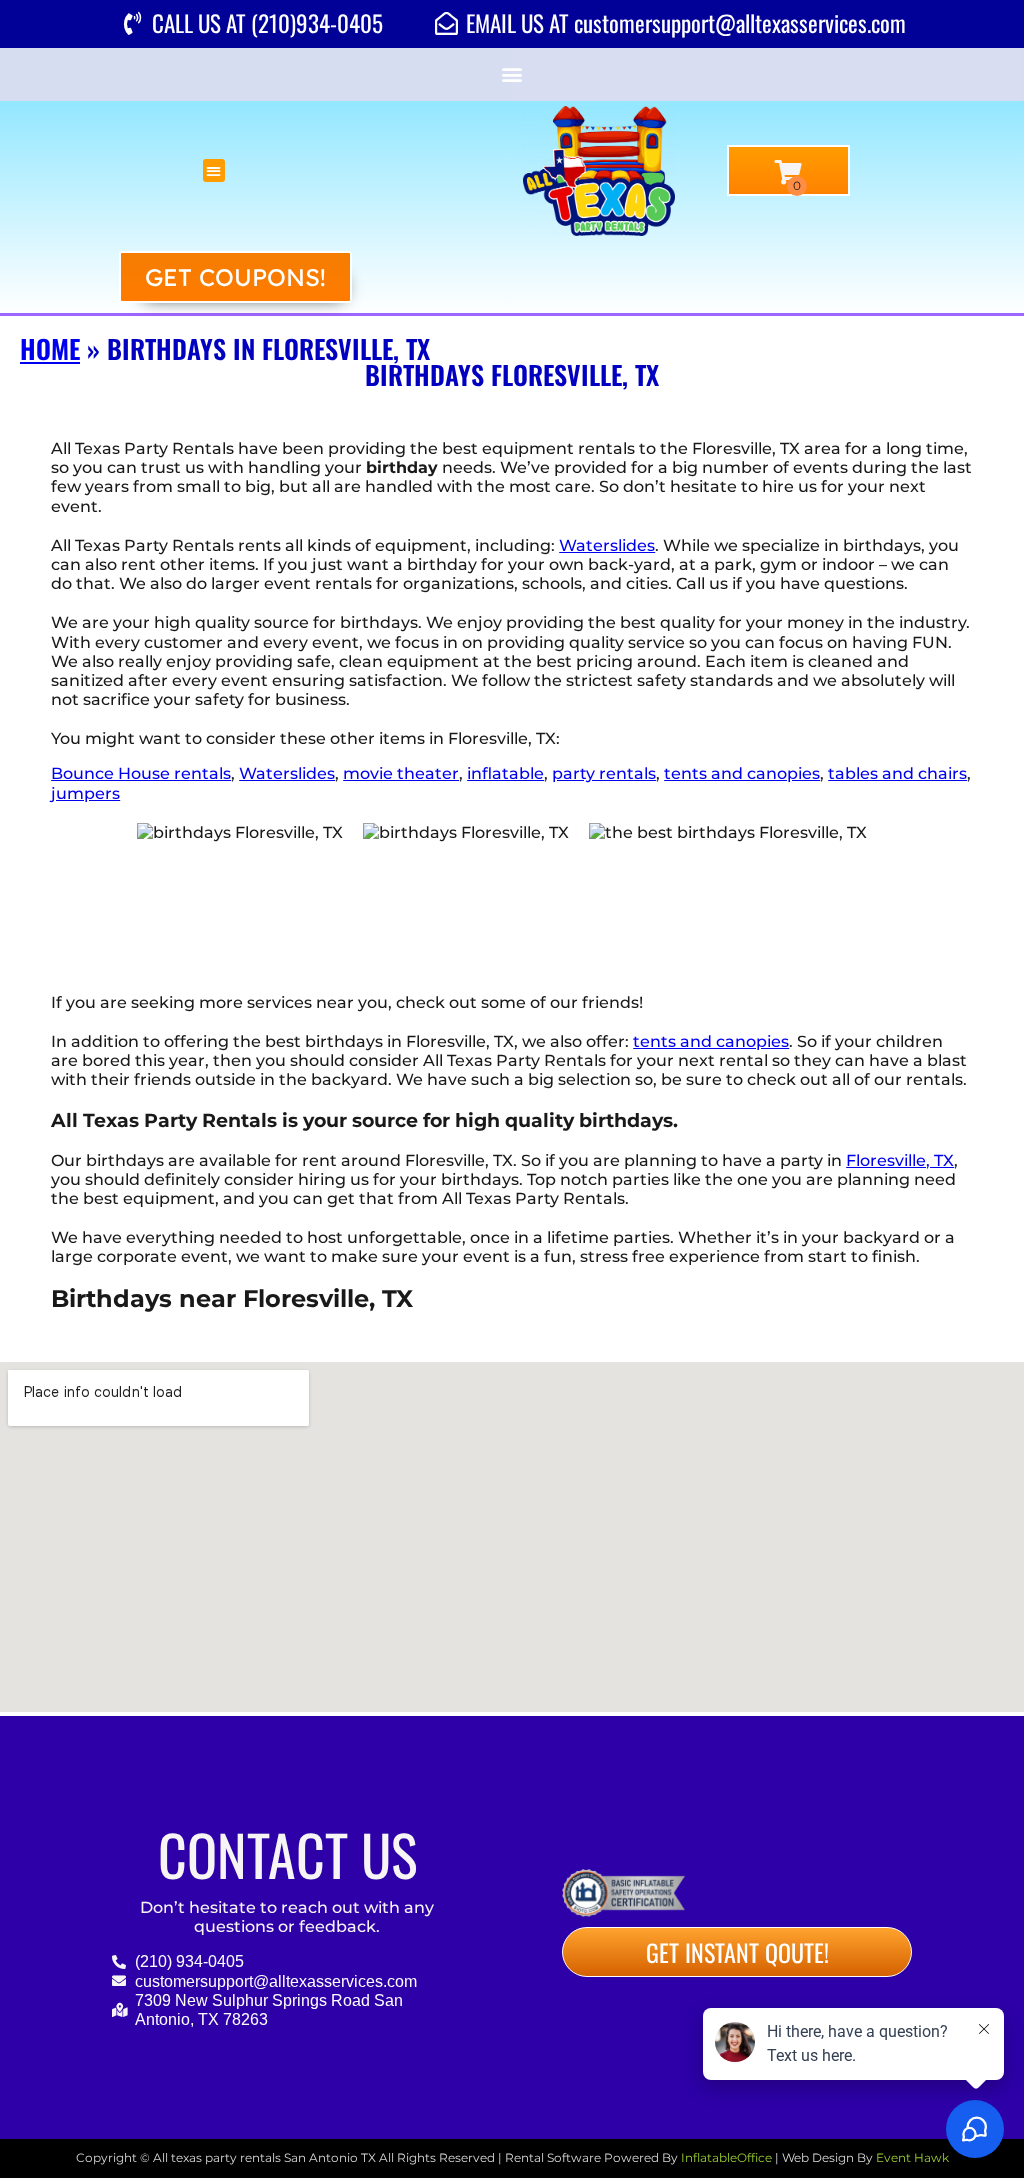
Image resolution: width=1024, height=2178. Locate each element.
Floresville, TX (900, 1160)
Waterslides (607, 545)
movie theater (401, 773)
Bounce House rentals (141, 773)
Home (50, 348)
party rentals (604, 773)
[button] (512, 74)
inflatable (505, 773)
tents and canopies (742, 773)
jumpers (85, 793)
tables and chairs (897, 773)
